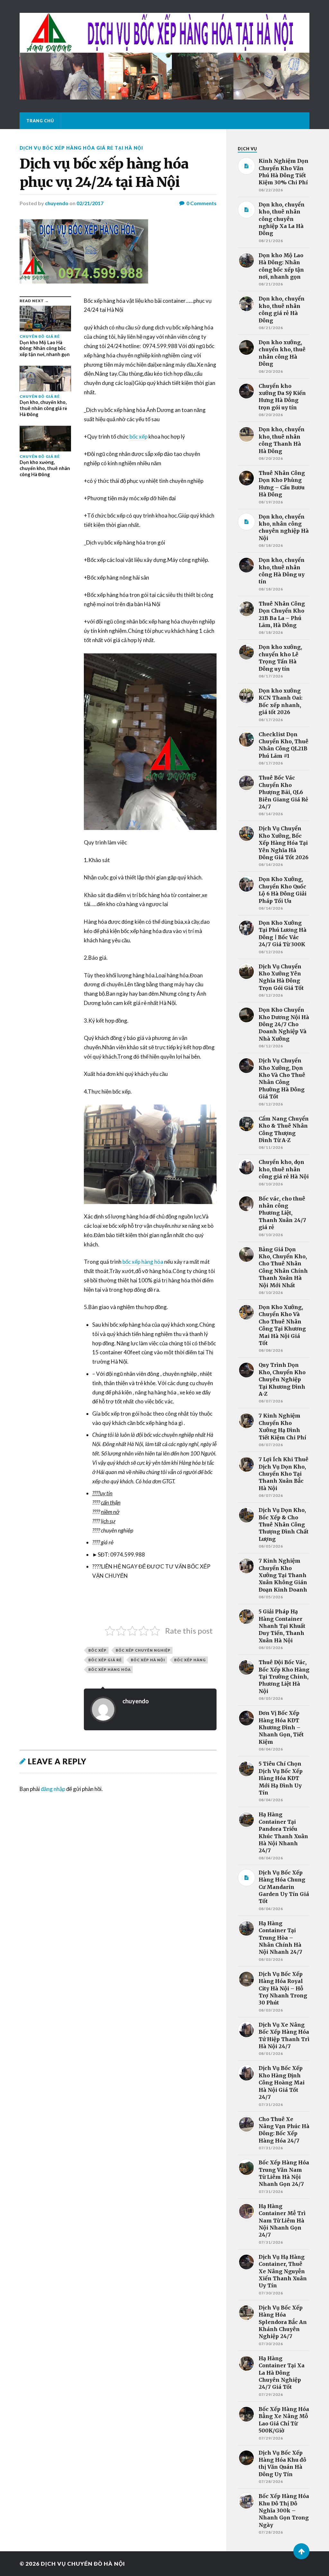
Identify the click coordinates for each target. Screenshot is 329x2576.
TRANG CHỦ (40, 121)
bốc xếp (138, 437)
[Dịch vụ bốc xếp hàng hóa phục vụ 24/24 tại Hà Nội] (118, 251)
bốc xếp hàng (190, 1660)
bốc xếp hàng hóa (143, 1262)
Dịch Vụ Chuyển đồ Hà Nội (83, 2564)
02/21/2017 (90, 203)
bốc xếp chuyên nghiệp (143, 1650)
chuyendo (57, 203)
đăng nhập (53, 1789)
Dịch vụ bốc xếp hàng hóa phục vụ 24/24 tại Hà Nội (104, 173)
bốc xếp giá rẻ (105, 1660)
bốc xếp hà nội (148, 1660)
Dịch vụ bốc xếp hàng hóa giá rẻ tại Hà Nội (81, 148)
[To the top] (301, 2551)
